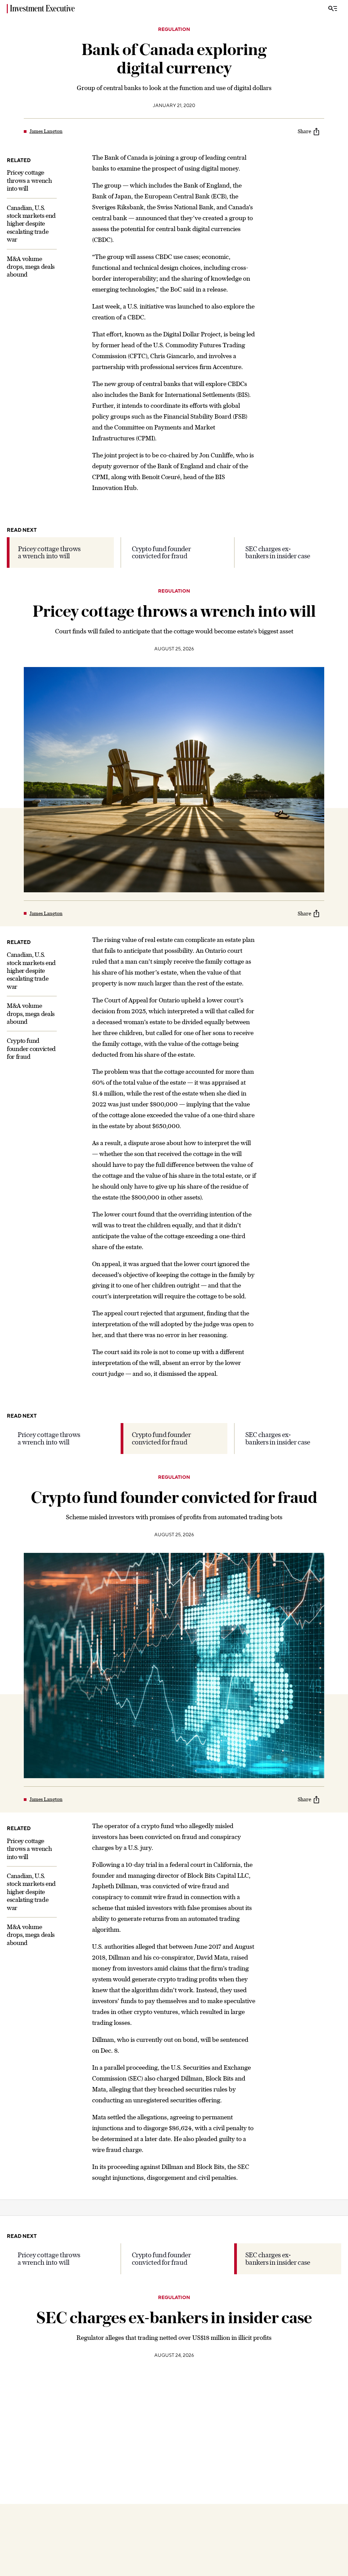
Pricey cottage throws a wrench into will (29, 180)
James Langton (46, 131)
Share (304, 131)
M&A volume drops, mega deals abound (31, 267)
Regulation (174, 30)
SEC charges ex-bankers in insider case (278, 552)
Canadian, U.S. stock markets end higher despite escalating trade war (31, 224)
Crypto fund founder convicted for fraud (161, 552)
